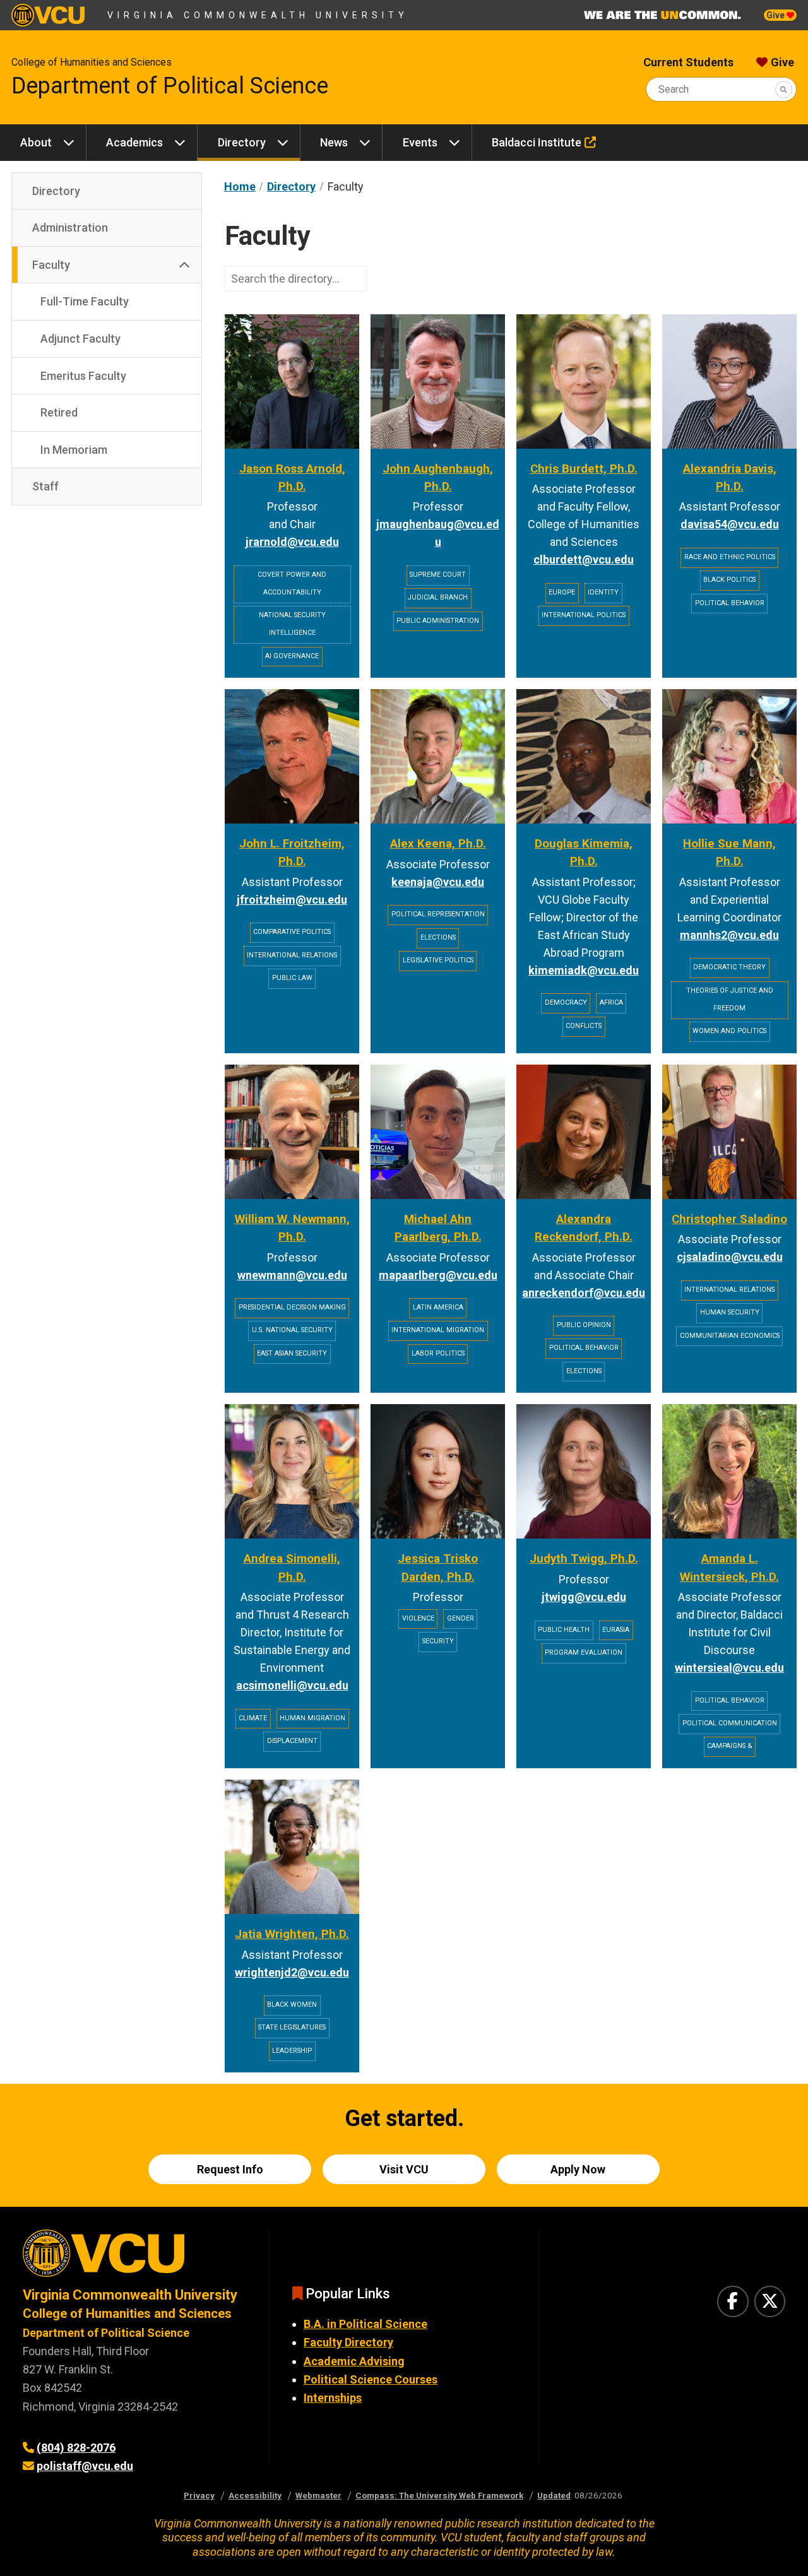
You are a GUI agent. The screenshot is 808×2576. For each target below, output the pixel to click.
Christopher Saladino (729, 1219)
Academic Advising (354, 2361)
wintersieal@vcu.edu (729, 1668)
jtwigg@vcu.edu (584, 1597)
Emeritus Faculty (83, 376)
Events (420, 142)
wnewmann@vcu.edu (292, 1275)
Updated (554, 2495)
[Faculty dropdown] (184, 265)
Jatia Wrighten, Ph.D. (292, 1934)
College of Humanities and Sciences (92, 62)
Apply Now (578, 2169)
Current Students (688, 62)
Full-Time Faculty (85, 301)
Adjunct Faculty (80, 339)
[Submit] (784, 89)
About (36, 142)
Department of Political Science (170, 86)
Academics (134, 142)
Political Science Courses (371, 2379)
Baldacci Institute (537, 142)
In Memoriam (74, 450)
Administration (70, 227)
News (334, 142)
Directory (242, 142)
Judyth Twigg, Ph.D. (584, 1559)
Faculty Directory (348, 2342)
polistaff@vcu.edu (85, 2466)
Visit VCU (404, 2169)
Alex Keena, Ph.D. (438, 844)
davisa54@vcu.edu (730, 524)
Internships (333, 2398)
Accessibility (255, 2495)
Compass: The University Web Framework (439, 2495)
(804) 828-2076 (76, 2448)
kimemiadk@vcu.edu (584, 970)
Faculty (51, 265)
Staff (45, 486)
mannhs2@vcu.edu (729, 935)
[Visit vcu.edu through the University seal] (134, 2258)
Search (674, 89)
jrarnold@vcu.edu (292, 542)
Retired (59, 412)
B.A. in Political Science (365, 2324)
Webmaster (318, 2495)
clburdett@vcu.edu (584, 559)
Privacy (199, 2495)
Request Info (230, 2169)
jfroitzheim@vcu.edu (292, 900)
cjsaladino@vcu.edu (730, 1257)
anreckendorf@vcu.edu (584, 1293)
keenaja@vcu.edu (438, 882)
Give (776, 15)
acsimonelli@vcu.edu (292, 1685)
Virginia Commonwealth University (258, 15)
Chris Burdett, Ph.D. (584, 469)
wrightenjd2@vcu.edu (292, 1972)
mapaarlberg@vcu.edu (438, 1275)
